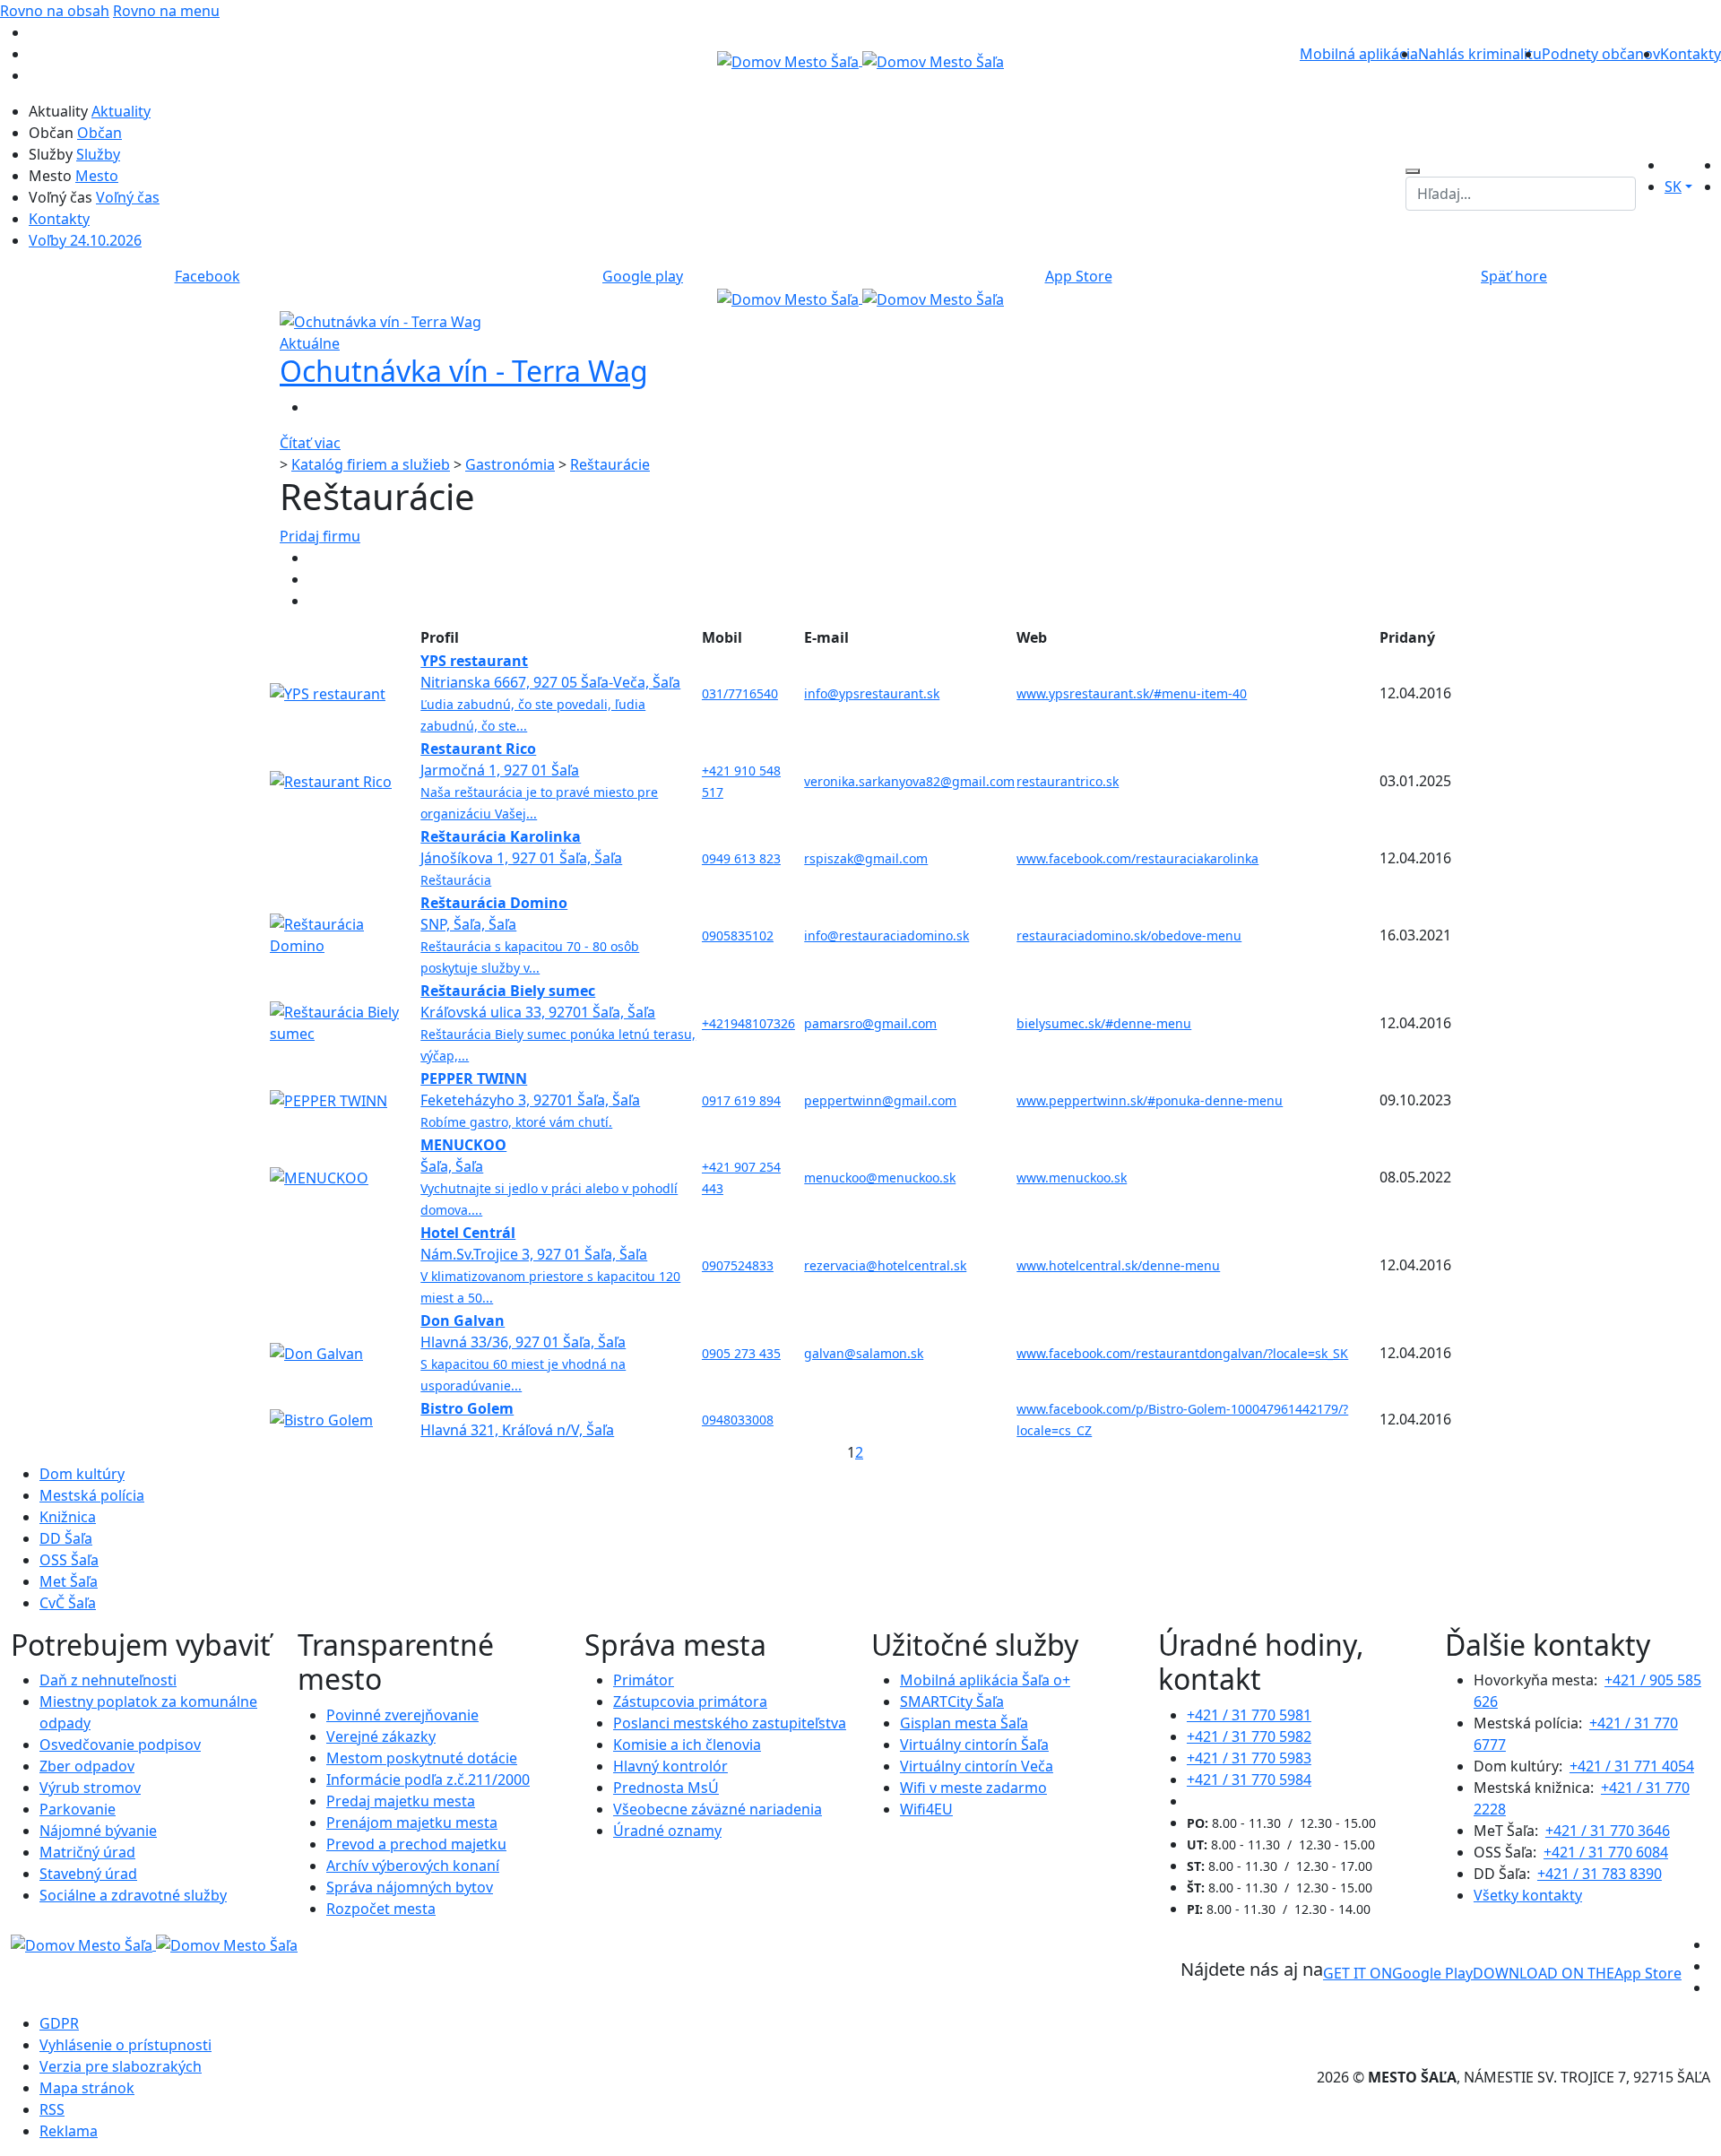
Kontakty (1691, 54)
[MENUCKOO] (319, 1176)
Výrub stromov (90, 1788)
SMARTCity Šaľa (952, 1701)
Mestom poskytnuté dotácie (422, 1758)
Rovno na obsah (55, 11)
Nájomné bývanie (98, 1831)
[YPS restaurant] (328, 692)
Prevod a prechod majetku (416, 1844)
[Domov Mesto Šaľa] (860, 298)
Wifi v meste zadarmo (973, 1788)
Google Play (1398, 1973)
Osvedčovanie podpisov (120, 1745)
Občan (99, 133)
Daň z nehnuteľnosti (108, 1680)
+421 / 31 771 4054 (1632, 1766)
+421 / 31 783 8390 (1600, 1874)
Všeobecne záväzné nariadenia (718, 1809)
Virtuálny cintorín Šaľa (974, 1745)
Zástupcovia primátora (690, 1701)
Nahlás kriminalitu (1480, 54)
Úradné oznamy (667, 1831)
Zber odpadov (87, 1766)
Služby (98, 154)
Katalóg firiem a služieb (371, 464)
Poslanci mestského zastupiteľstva (730, 1723)
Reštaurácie (610, 464)
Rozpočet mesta (381, 1909)
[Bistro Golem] (321, 1418)
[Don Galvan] (316, 1352)
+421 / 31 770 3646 (1608, 1831)
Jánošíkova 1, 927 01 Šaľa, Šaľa (521, 857)
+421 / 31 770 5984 (1249, 1779)
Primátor (644, 1680)
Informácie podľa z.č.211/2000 (428, 1779)
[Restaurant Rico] (331, 780)
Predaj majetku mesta (401, 1801)
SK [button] (1673, 186)
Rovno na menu (166, 11)
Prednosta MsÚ (666, 1788)
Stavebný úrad (88, 1874)
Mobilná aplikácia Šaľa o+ (985, 1680)
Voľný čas (128, 197)
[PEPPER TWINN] (329, 1099)
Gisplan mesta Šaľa (964, 1723)
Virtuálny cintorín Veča (977, 1766)
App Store (1577, 1973)
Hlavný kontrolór (670, 1766)
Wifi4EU (926, 1809)
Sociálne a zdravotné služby (133, 1895)
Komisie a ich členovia (687, 1745)
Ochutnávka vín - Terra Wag (464, 371)
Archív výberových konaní (413, 1866)
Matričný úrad (87, 1852)
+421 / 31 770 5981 (1249, 1715)
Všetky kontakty (1528, 1895)
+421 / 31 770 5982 (1249, 1736)
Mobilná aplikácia (1359, 54)
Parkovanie (78, 1809)
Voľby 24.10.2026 (85, 240)
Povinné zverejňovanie (402, 1715)
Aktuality (121, 111)
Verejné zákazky (381, 1736)
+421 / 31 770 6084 (1606, 1852)
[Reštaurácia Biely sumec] (344, 1021)
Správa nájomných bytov (410, 1887)
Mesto (97, 176)
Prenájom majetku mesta (412, 1823)
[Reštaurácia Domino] (344, 933)
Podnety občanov (1601, 54)
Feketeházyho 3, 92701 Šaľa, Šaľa (530, 1100)
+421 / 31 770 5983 (1249, 1758)
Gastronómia (510, 464)
